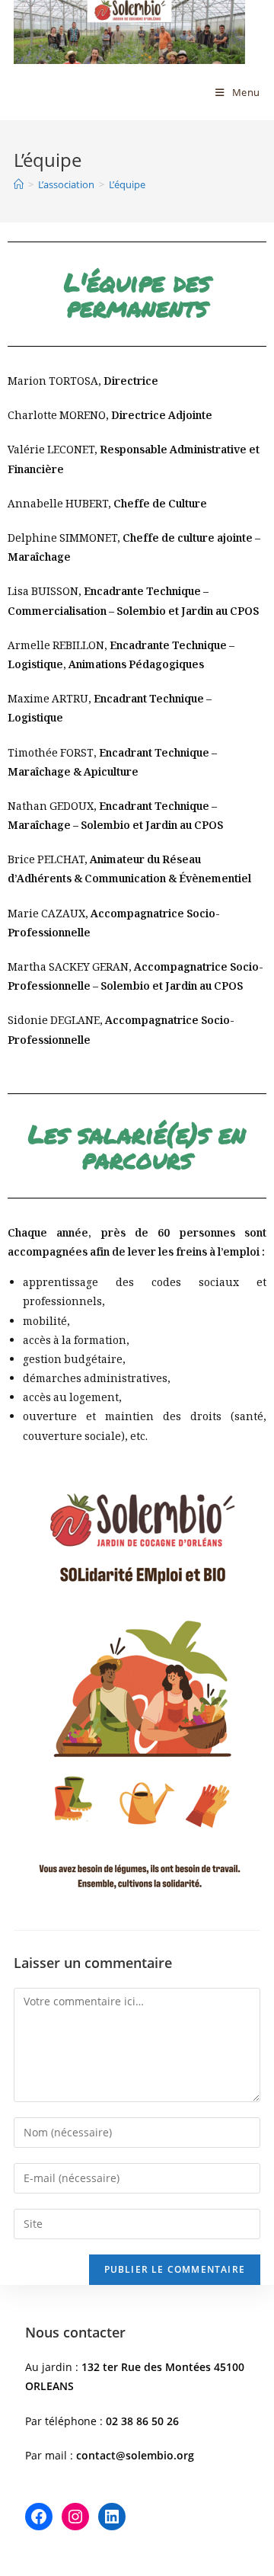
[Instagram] (75, 2517)
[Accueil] (19, 184)
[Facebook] (39, 2517)
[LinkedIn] (112, 2517)
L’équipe (127, 184)
